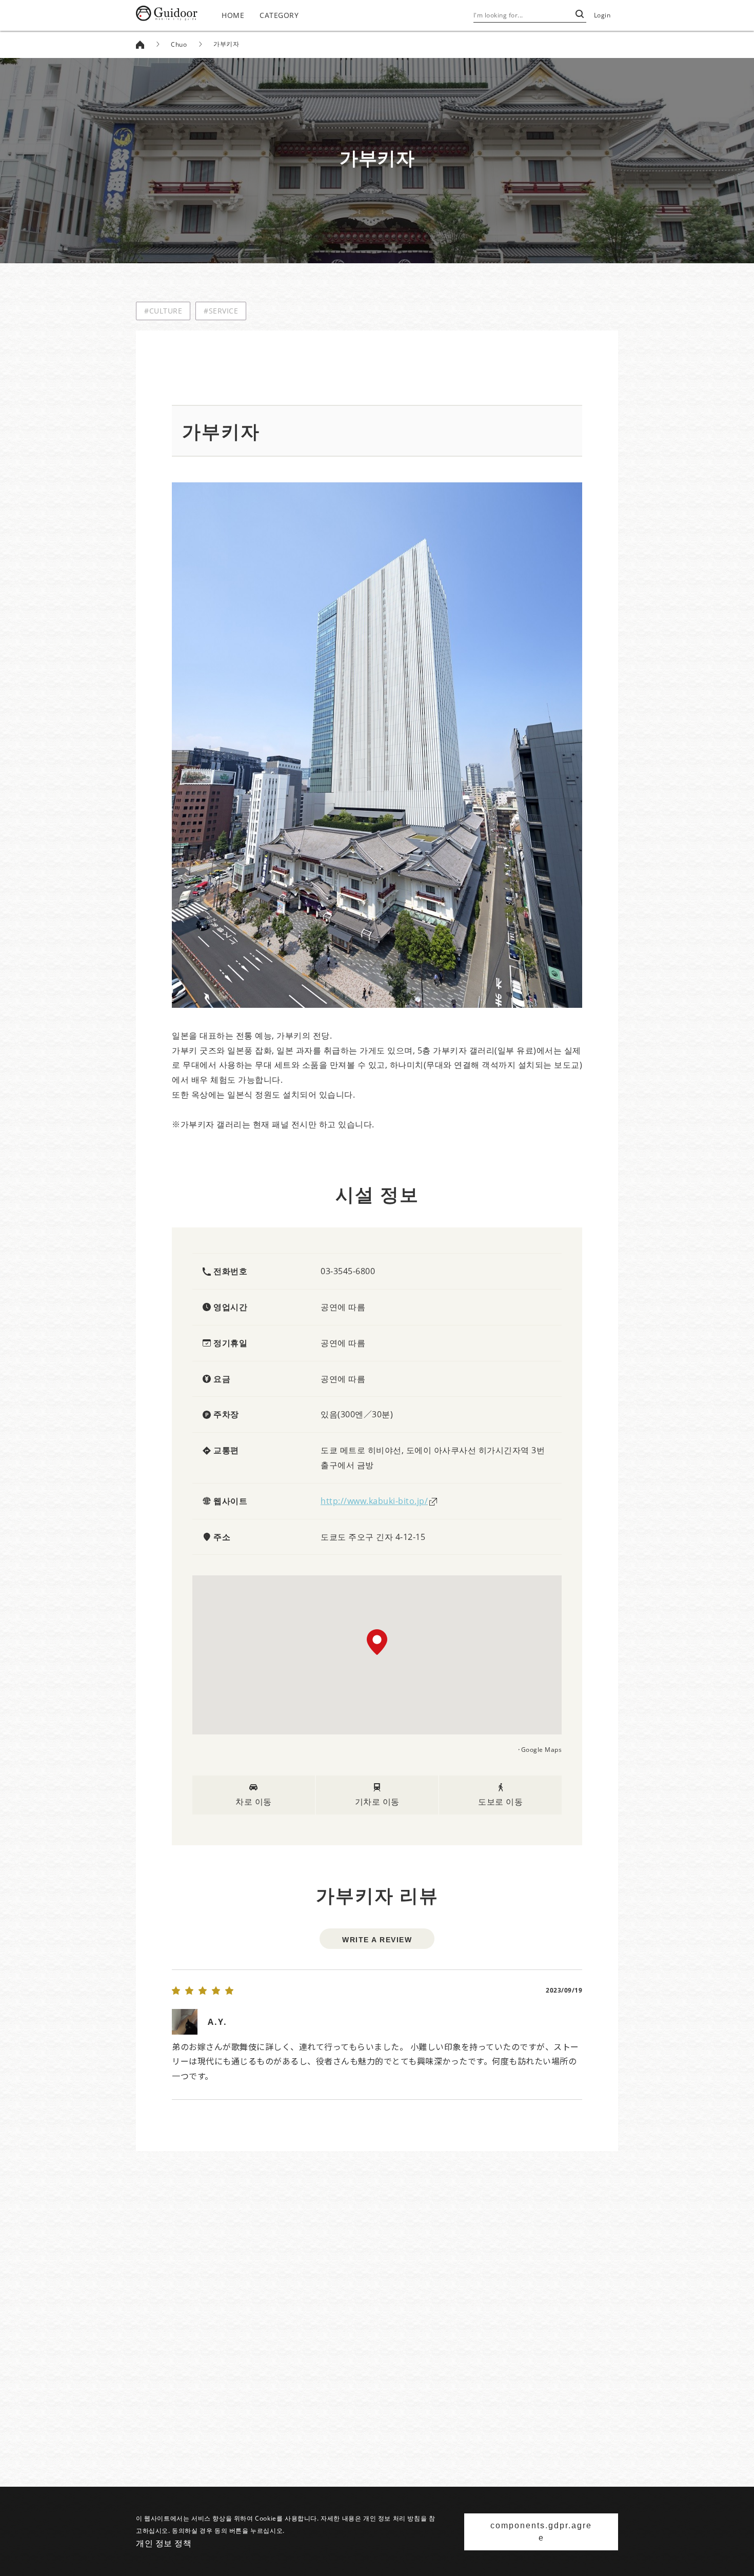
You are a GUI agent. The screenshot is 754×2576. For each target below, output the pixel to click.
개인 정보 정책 (164, 2543)
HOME (233, 15)
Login (602, 15)
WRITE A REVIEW (377, 1940)
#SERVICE (221, 311)
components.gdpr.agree (541, 2532)
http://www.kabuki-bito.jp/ (374, 1501)
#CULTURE (163, 311)
